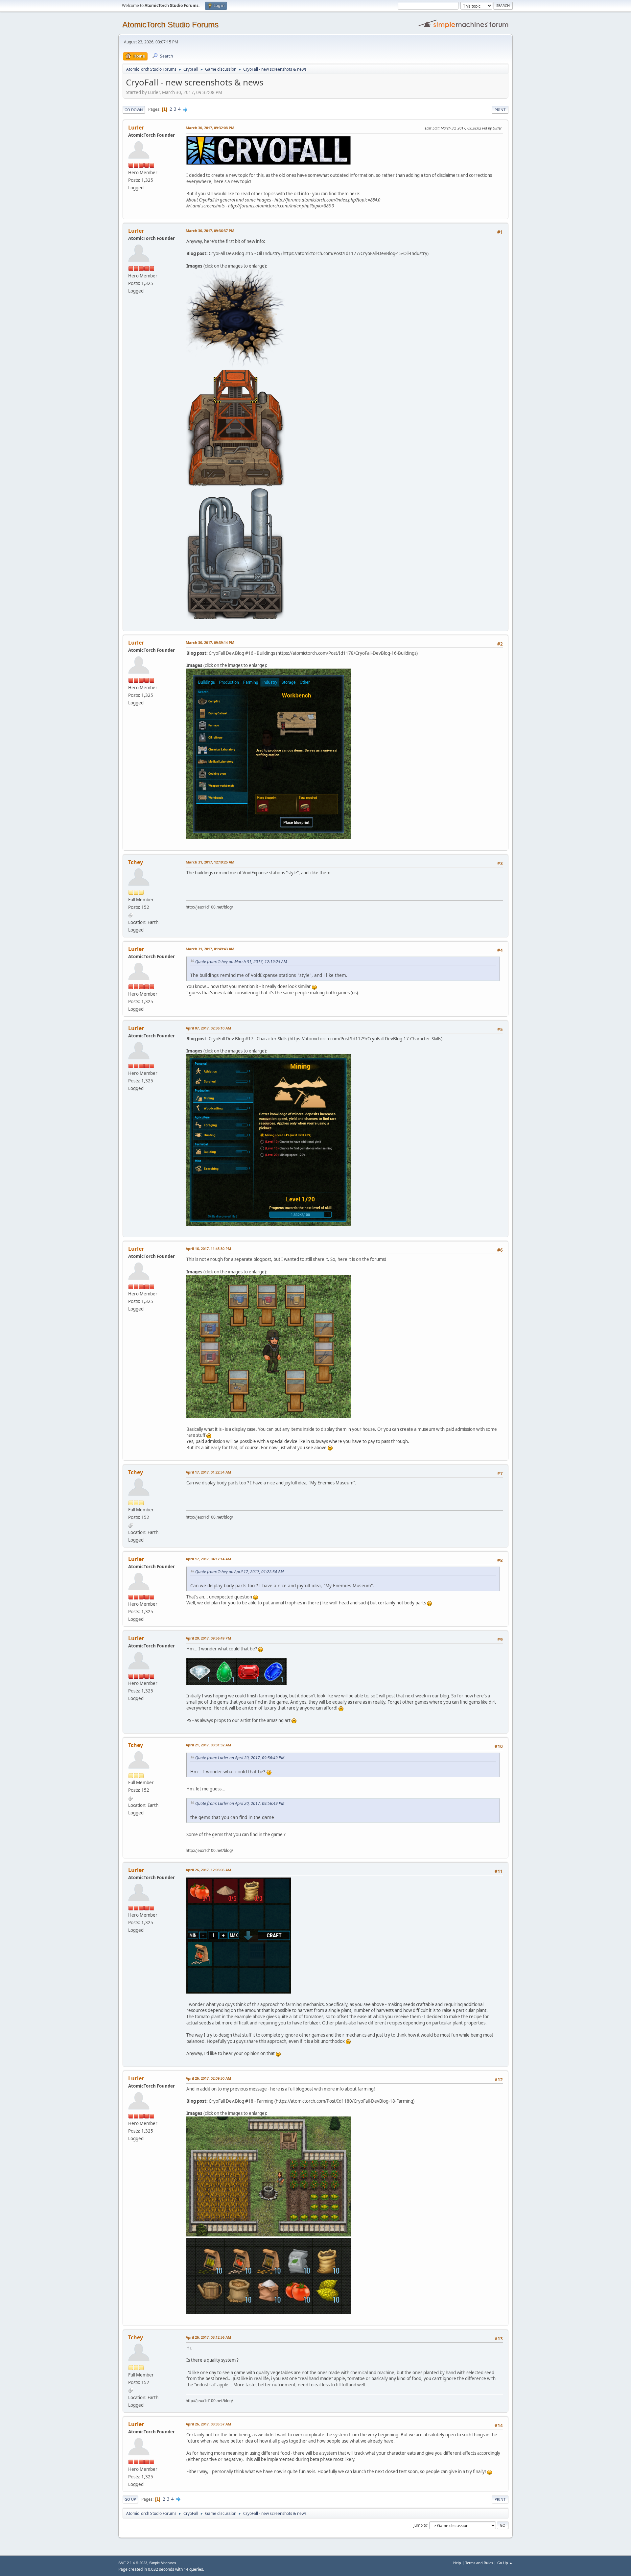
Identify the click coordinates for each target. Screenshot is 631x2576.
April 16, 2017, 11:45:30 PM (208, 1249)
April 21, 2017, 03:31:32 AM (208, 1745)
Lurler (136, 128)
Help (457, 2563)
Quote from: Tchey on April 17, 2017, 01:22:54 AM (239, 1572)
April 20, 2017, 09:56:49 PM (208, 1638)
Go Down (134, 110)
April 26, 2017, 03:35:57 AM (208, 2424)
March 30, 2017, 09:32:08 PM (210, 128)
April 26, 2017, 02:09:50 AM (208, 2078)
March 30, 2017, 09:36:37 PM (210, 231)
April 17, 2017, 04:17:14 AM (208, 1559)
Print (500, 110)
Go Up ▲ (505, 2563)
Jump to (420, 2525)
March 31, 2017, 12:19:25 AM (210, 862)
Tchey (136, 862)
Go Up (130, 2499)
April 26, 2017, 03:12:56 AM (208, 2337)
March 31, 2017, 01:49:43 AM (210, 949)
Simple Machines (163, 2563)
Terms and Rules (479, 2563)
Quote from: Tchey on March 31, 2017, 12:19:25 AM (241, 962)
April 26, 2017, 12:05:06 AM (208, 1870)
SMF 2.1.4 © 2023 (133, 2563)
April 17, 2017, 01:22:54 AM (208, 1472)
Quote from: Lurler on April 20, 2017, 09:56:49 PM (240, 1758)
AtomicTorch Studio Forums (170, 24)
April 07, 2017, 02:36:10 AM (208, 1028)
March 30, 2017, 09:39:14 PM (210, 642)
